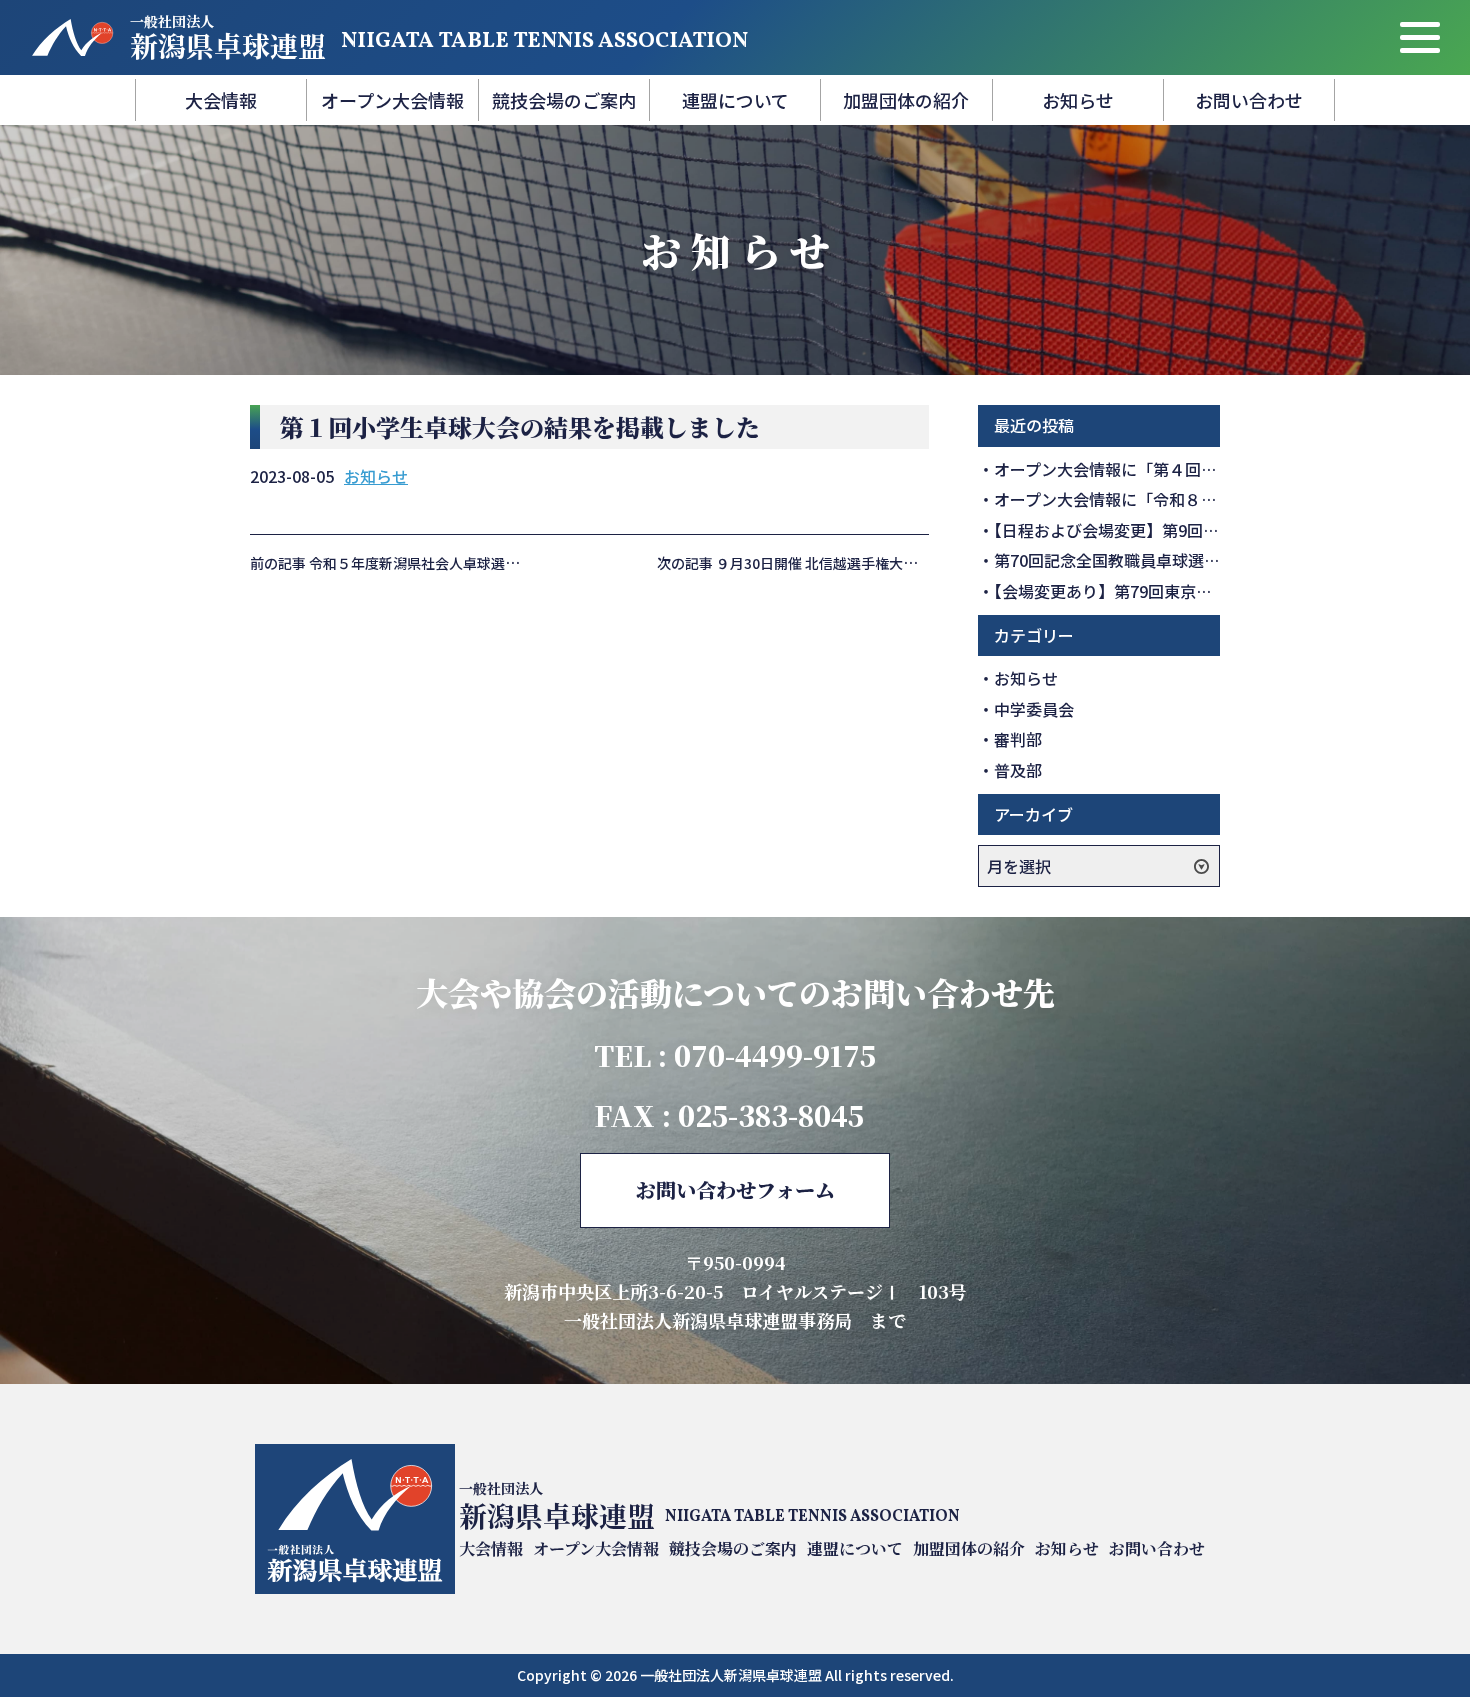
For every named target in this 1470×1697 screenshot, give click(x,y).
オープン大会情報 (392, 100)
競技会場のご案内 (564, 100)
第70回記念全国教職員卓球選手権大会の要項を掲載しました (1211, 560)
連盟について (735, 100)
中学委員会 (1034, 709)
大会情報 (221, 100)
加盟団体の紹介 (906, 100)
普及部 (1018, 770)
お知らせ (1078, 100)
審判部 (1018, 739)
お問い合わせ (1249, 100)
